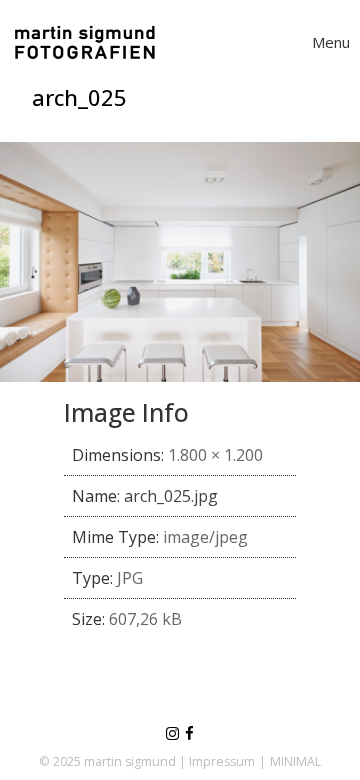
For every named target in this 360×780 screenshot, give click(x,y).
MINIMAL (295, 761)
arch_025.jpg (171, 496)
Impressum (222, 761)
